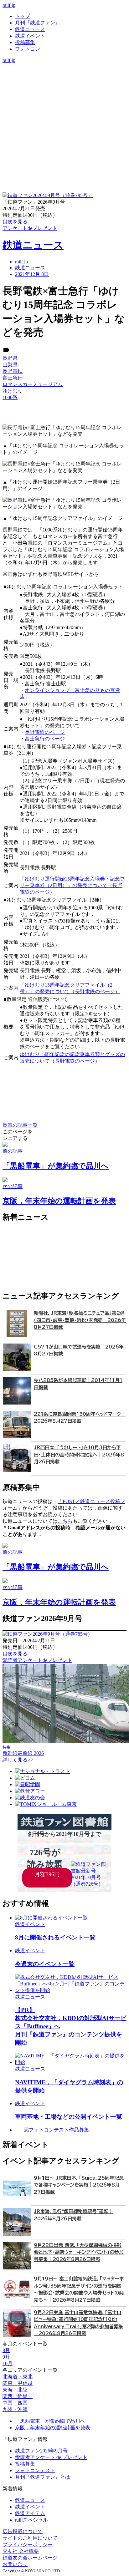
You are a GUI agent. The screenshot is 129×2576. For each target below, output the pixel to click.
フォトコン (28, 49)
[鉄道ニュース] (64, 73)
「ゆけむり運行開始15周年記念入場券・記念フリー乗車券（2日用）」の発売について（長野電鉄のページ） (72, 885)
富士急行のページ (45, 739)
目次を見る (15, 1654)
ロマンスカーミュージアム (33, 384)
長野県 (10, 358)
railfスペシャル (31, 2520)
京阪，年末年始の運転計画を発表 (53, 2428)
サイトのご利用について (30, 2538)
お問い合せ (15, 2564)
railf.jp (9, 5)
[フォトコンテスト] (64, 93)
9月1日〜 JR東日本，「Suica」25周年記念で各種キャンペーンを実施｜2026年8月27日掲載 (79, 2185)
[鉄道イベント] (64, 80)
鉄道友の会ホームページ (30, 2558)
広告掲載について (23, 2531)
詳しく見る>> (18, 1760)
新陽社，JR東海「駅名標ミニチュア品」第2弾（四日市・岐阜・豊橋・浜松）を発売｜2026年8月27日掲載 (80, 1320)
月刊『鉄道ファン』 (38, 23)
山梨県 (10, 365)
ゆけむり (13, 391)
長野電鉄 (13, 371)
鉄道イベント (30, 36)
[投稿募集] (64, 86)
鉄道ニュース (30, 29)
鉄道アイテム (30, 2513)
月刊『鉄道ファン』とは (43, 2477)
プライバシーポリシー (28, 2545)
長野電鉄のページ (45, 732)
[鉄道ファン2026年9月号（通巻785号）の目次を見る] (48, 195)
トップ (23, 16)
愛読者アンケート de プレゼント (51, 2457)
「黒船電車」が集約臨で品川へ (50, 2421)
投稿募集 (25, 42)
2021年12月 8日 (32, 274)
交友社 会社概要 (21, 2551)
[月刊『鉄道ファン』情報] (64, 66)
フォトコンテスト (35, 2470)
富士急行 (13, 378)
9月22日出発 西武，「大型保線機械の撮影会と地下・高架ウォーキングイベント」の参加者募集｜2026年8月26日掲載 (79, 2252)
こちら (65, 1521)
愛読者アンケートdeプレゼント (37, 1660)
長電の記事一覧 (20, 1125)
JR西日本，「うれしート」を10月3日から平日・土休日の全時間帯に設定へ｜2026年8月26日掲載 (79, 1455)
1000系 (10, 397)
